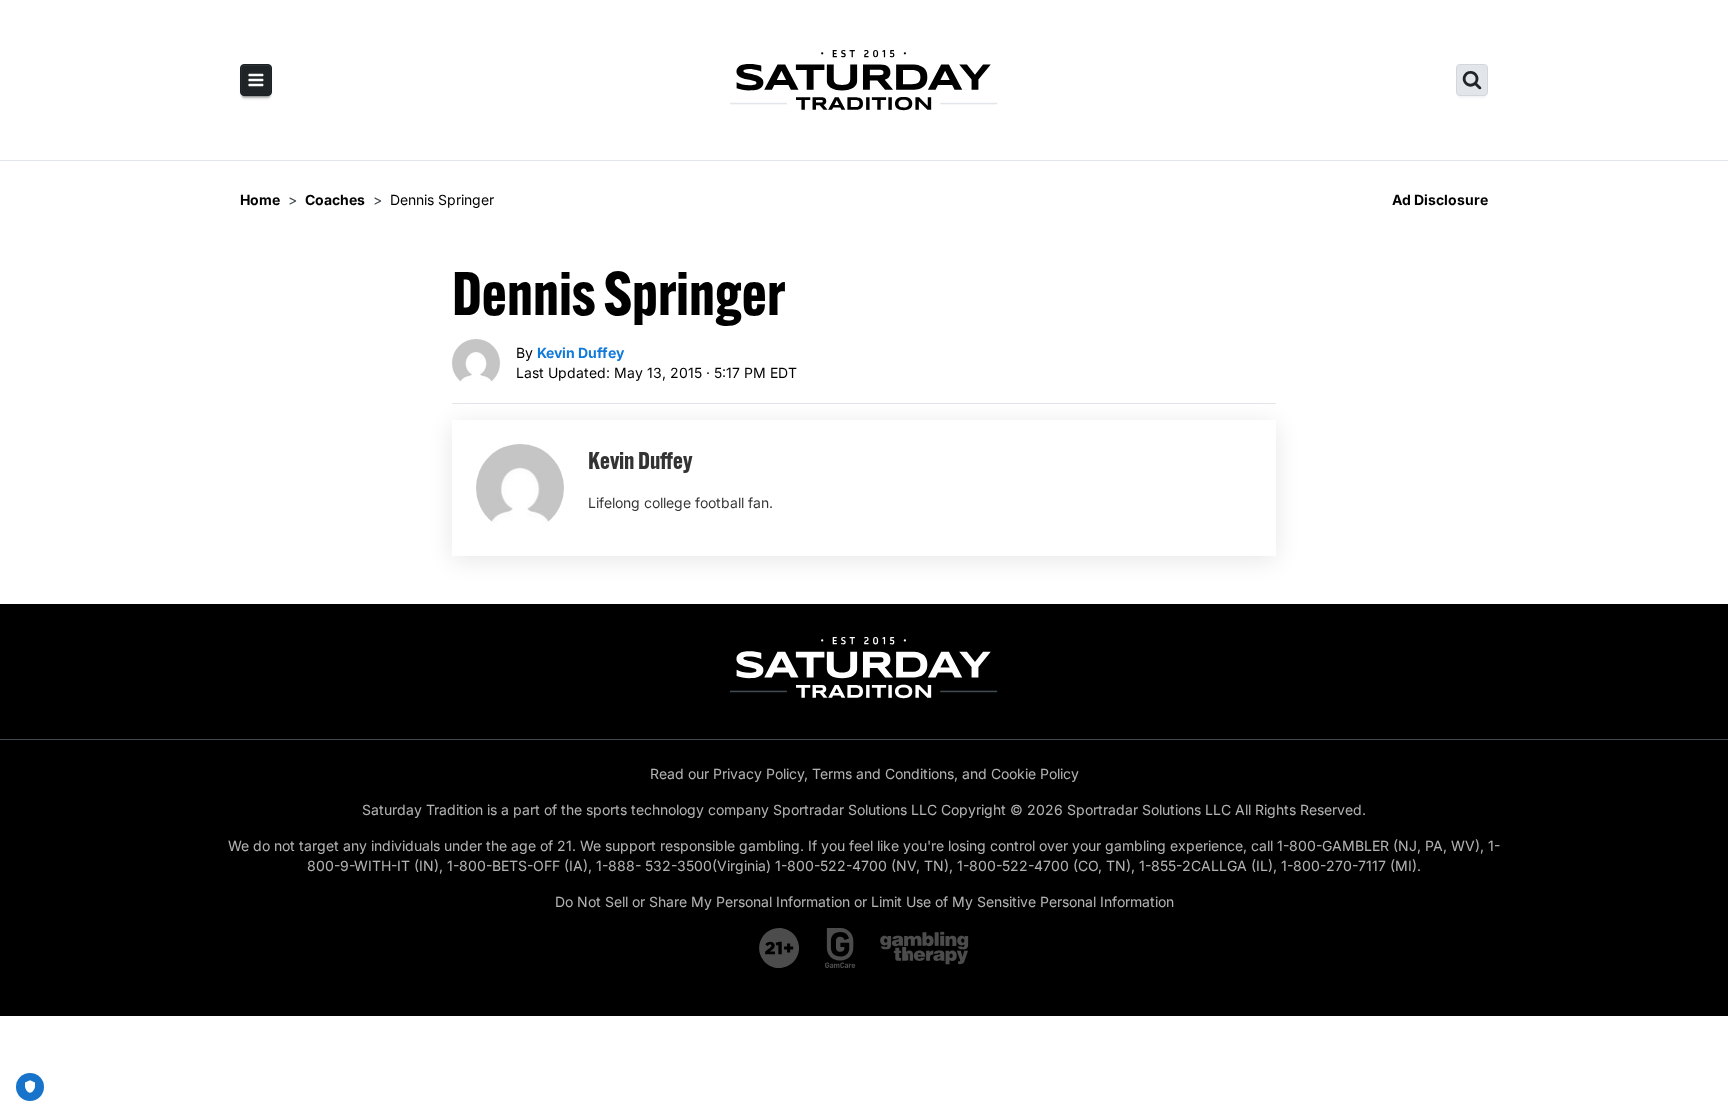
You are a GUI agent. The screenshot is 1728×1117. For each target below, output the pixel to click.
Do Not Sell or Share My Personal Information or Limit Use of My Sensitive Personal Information (864, 901)
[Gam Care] (840, 948)
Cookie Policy (1035, 773)
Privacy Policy (758, 773)
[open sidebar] (256, 80)
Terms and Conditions (883, 773)
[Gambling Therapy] (924, 948)
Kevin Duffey (580, 352)
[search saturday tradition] (1472, 80)
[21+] (780, 948)
